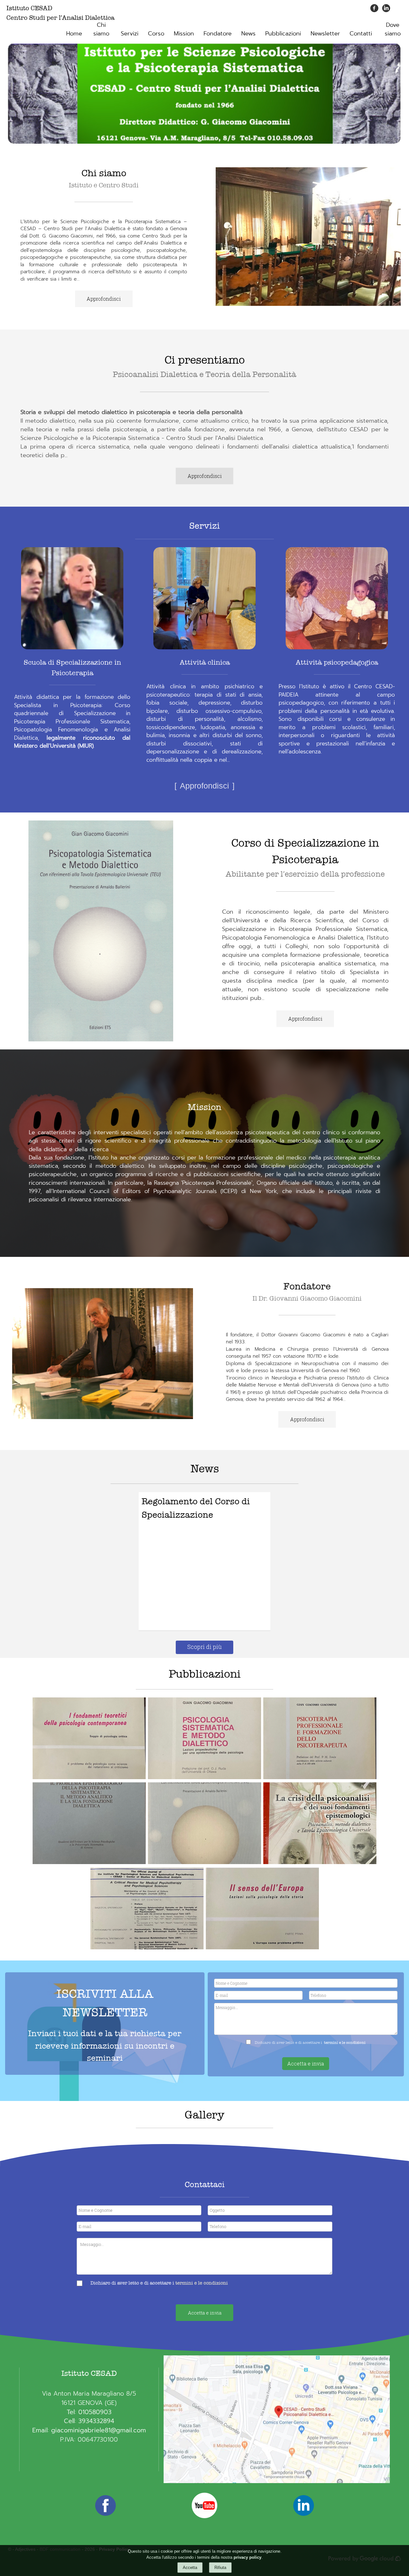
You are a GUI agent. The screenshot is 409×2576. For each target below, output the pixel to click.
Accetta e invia (306, 2063)
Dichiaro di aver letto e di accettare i (132, 2283)
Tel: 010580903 (89, 2412)
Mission (184, 34)
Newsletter (325, 34)
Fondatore (218, 34)
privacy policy (247, 2557)
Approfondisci (104, 299)
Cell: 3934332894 (89, 2421)
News (248, 34)
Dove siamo (393, 29)
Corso (156, 34)
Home (74, 34)
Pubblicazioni (283, 34)
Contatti (361, 34)
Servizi (130, 34)
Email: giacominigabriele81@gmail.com (89, 2430)
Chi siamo (101, 29)
